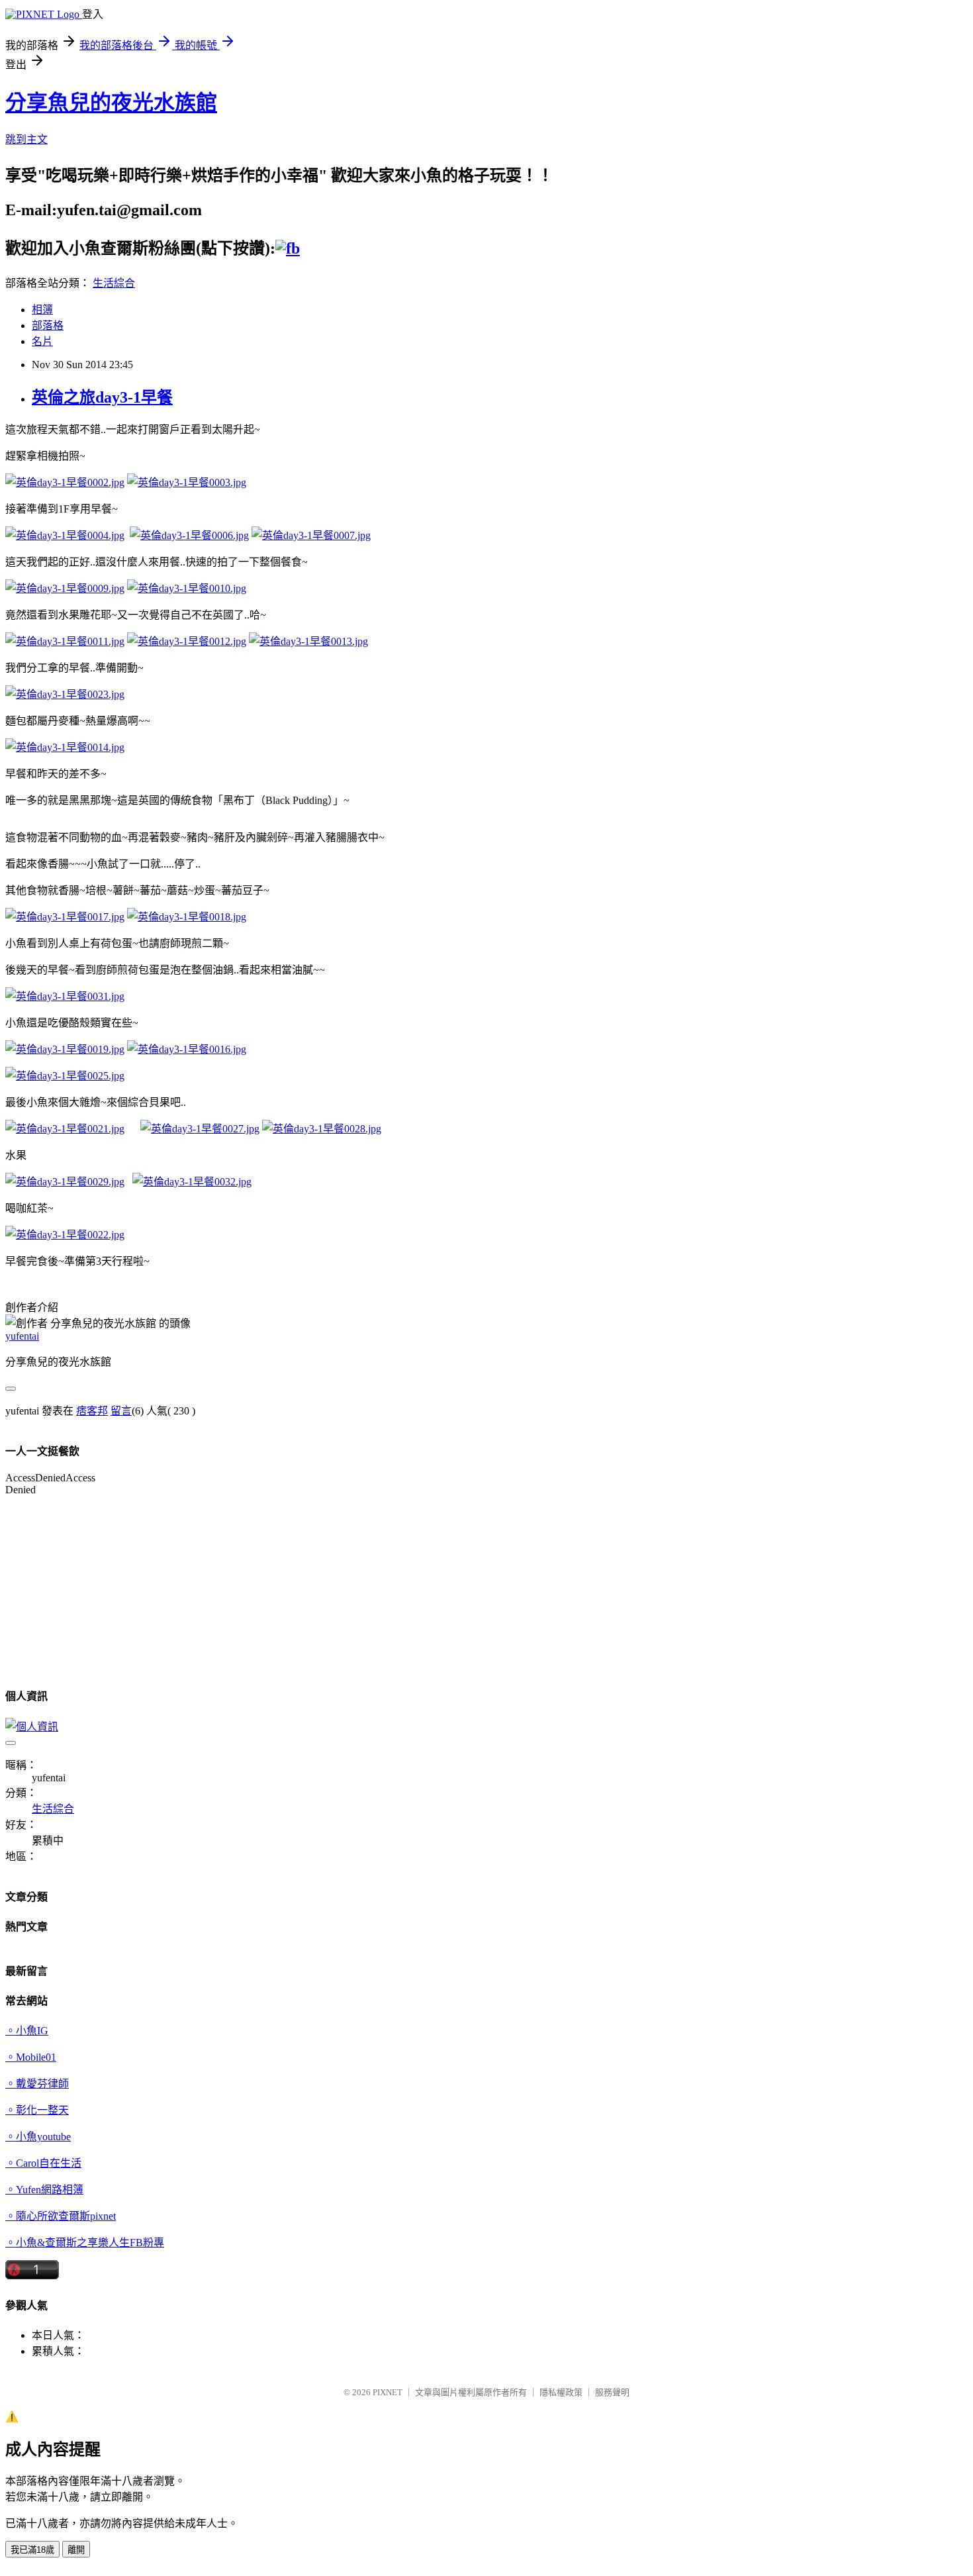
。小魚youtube (38, 2137)
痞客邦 (92, 1411)
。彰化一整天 (37, 2110)
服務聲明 (612, 2392)
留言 (121, 1411)
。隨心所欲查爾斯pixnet (61, 2216)
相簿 (42, 310)
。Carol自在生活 (43, 2163)
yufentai (22, 1336)
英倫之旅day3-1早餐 (102, 397)
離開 (76, 2550)
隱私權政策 (561, 2392)
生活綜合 (114, 283)
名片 (42, 341)
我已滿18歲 (32, 2550)
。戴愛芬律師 (37, 2084)
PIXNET (388, 2392)
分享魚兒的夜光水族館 (111, 103)
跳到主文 (26, 139)
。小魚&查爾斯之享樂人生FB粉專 (85, 2243)
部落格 (48, 325)
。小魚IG (27, 2031)
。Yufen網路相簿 (44, 2190)
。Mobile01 (31, 2057)
